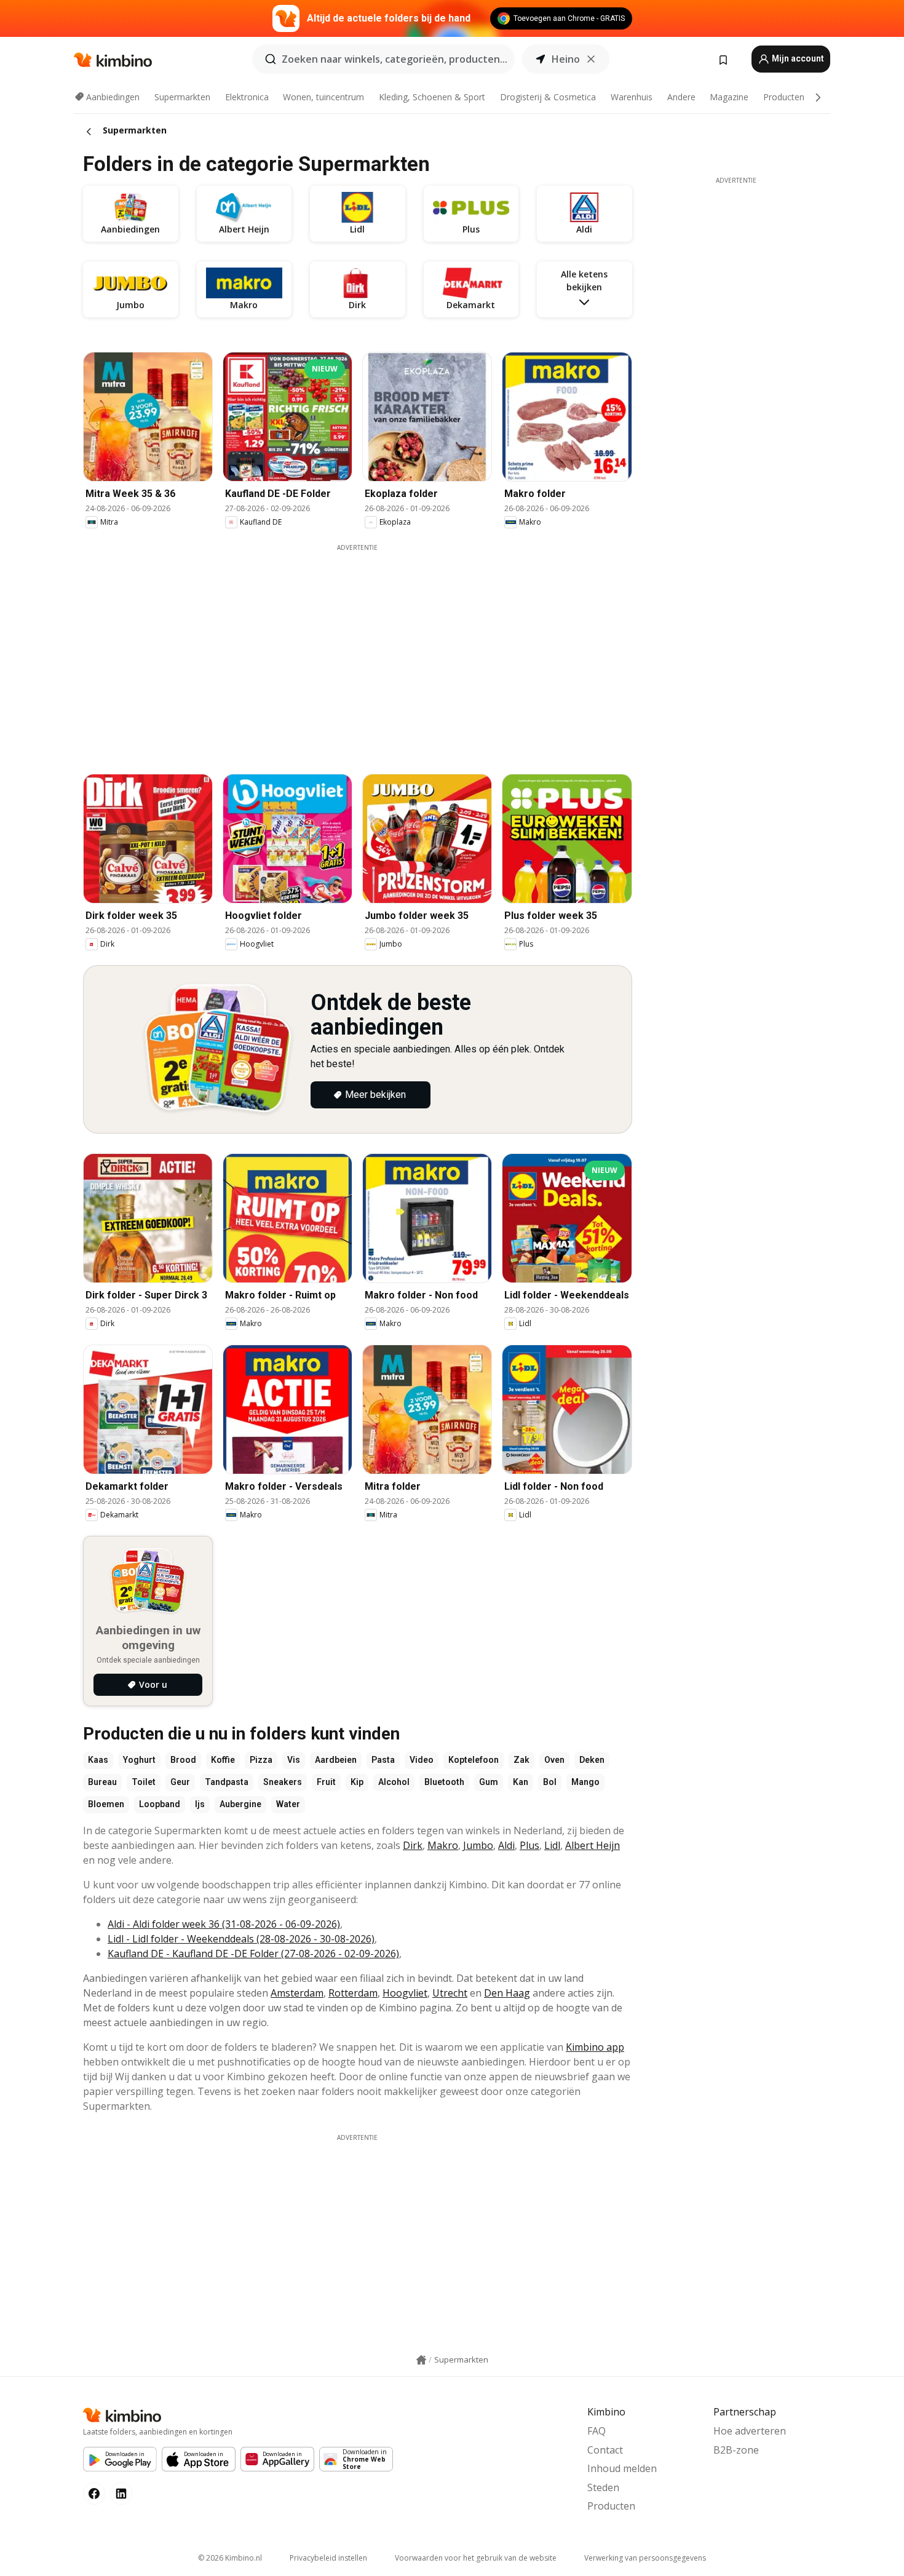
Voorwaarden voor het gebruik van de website (476, 2558)
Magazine (729, 97)
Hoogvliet (405, 1993)
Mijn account (797, 58)
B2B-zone (736, 2450)
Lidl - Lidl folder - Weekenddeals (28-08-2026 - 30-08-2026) (241, 1939)
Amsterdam (297, 1993)
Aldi (506, 1845)
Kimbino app (595, 2047)
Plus (529, 1845)
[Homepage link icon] (421, 2360)
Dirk (413, 1845)
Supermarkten (182, 97)
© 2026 (230, 2558)
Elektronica (247, 97)
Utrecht (450, 1993)
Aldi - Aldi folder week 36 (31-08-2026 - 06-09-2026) (224, 1924)
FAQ (597, 2431)
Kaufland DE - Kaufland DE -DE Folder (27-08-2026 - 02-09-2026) (253, 1954)
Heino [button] (566, 59)
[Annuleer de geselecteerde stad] (591, 59)
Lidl (552, 1845)
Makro (443, 1845)
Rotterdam (353, 1993)
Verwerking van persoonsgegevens (645, 2558)
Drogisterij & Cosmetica (548, 97)
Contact (605, 2450)
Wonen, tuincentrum (323, 97)
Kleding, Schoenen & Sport (432, 97)
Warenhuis (632, 97)
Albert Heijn (593, 1845)
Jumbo (478, 1845)
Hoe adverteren (750, 2431)
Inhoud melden (622, 2468)
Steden (603, 2487)
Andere (681, 97)
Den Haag (507, 1993)
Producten (784, 97)
